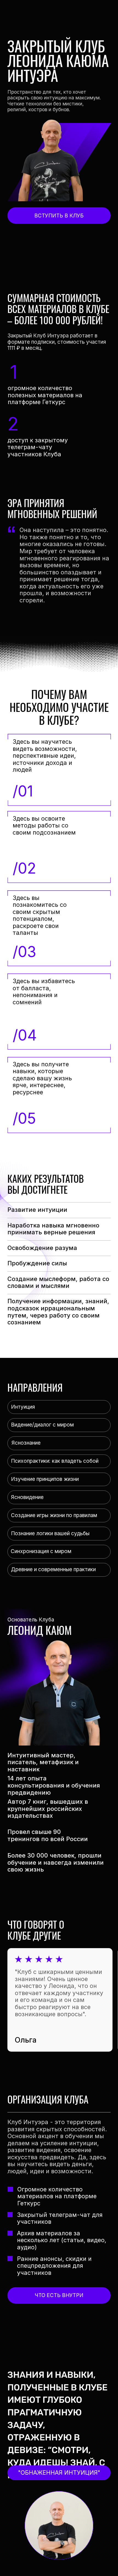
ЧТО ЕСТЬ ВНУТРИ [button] (59, 2295)
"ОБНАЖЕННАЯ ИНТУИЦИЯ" (59, 2472)
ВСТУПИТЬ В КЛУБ (59, 216)
